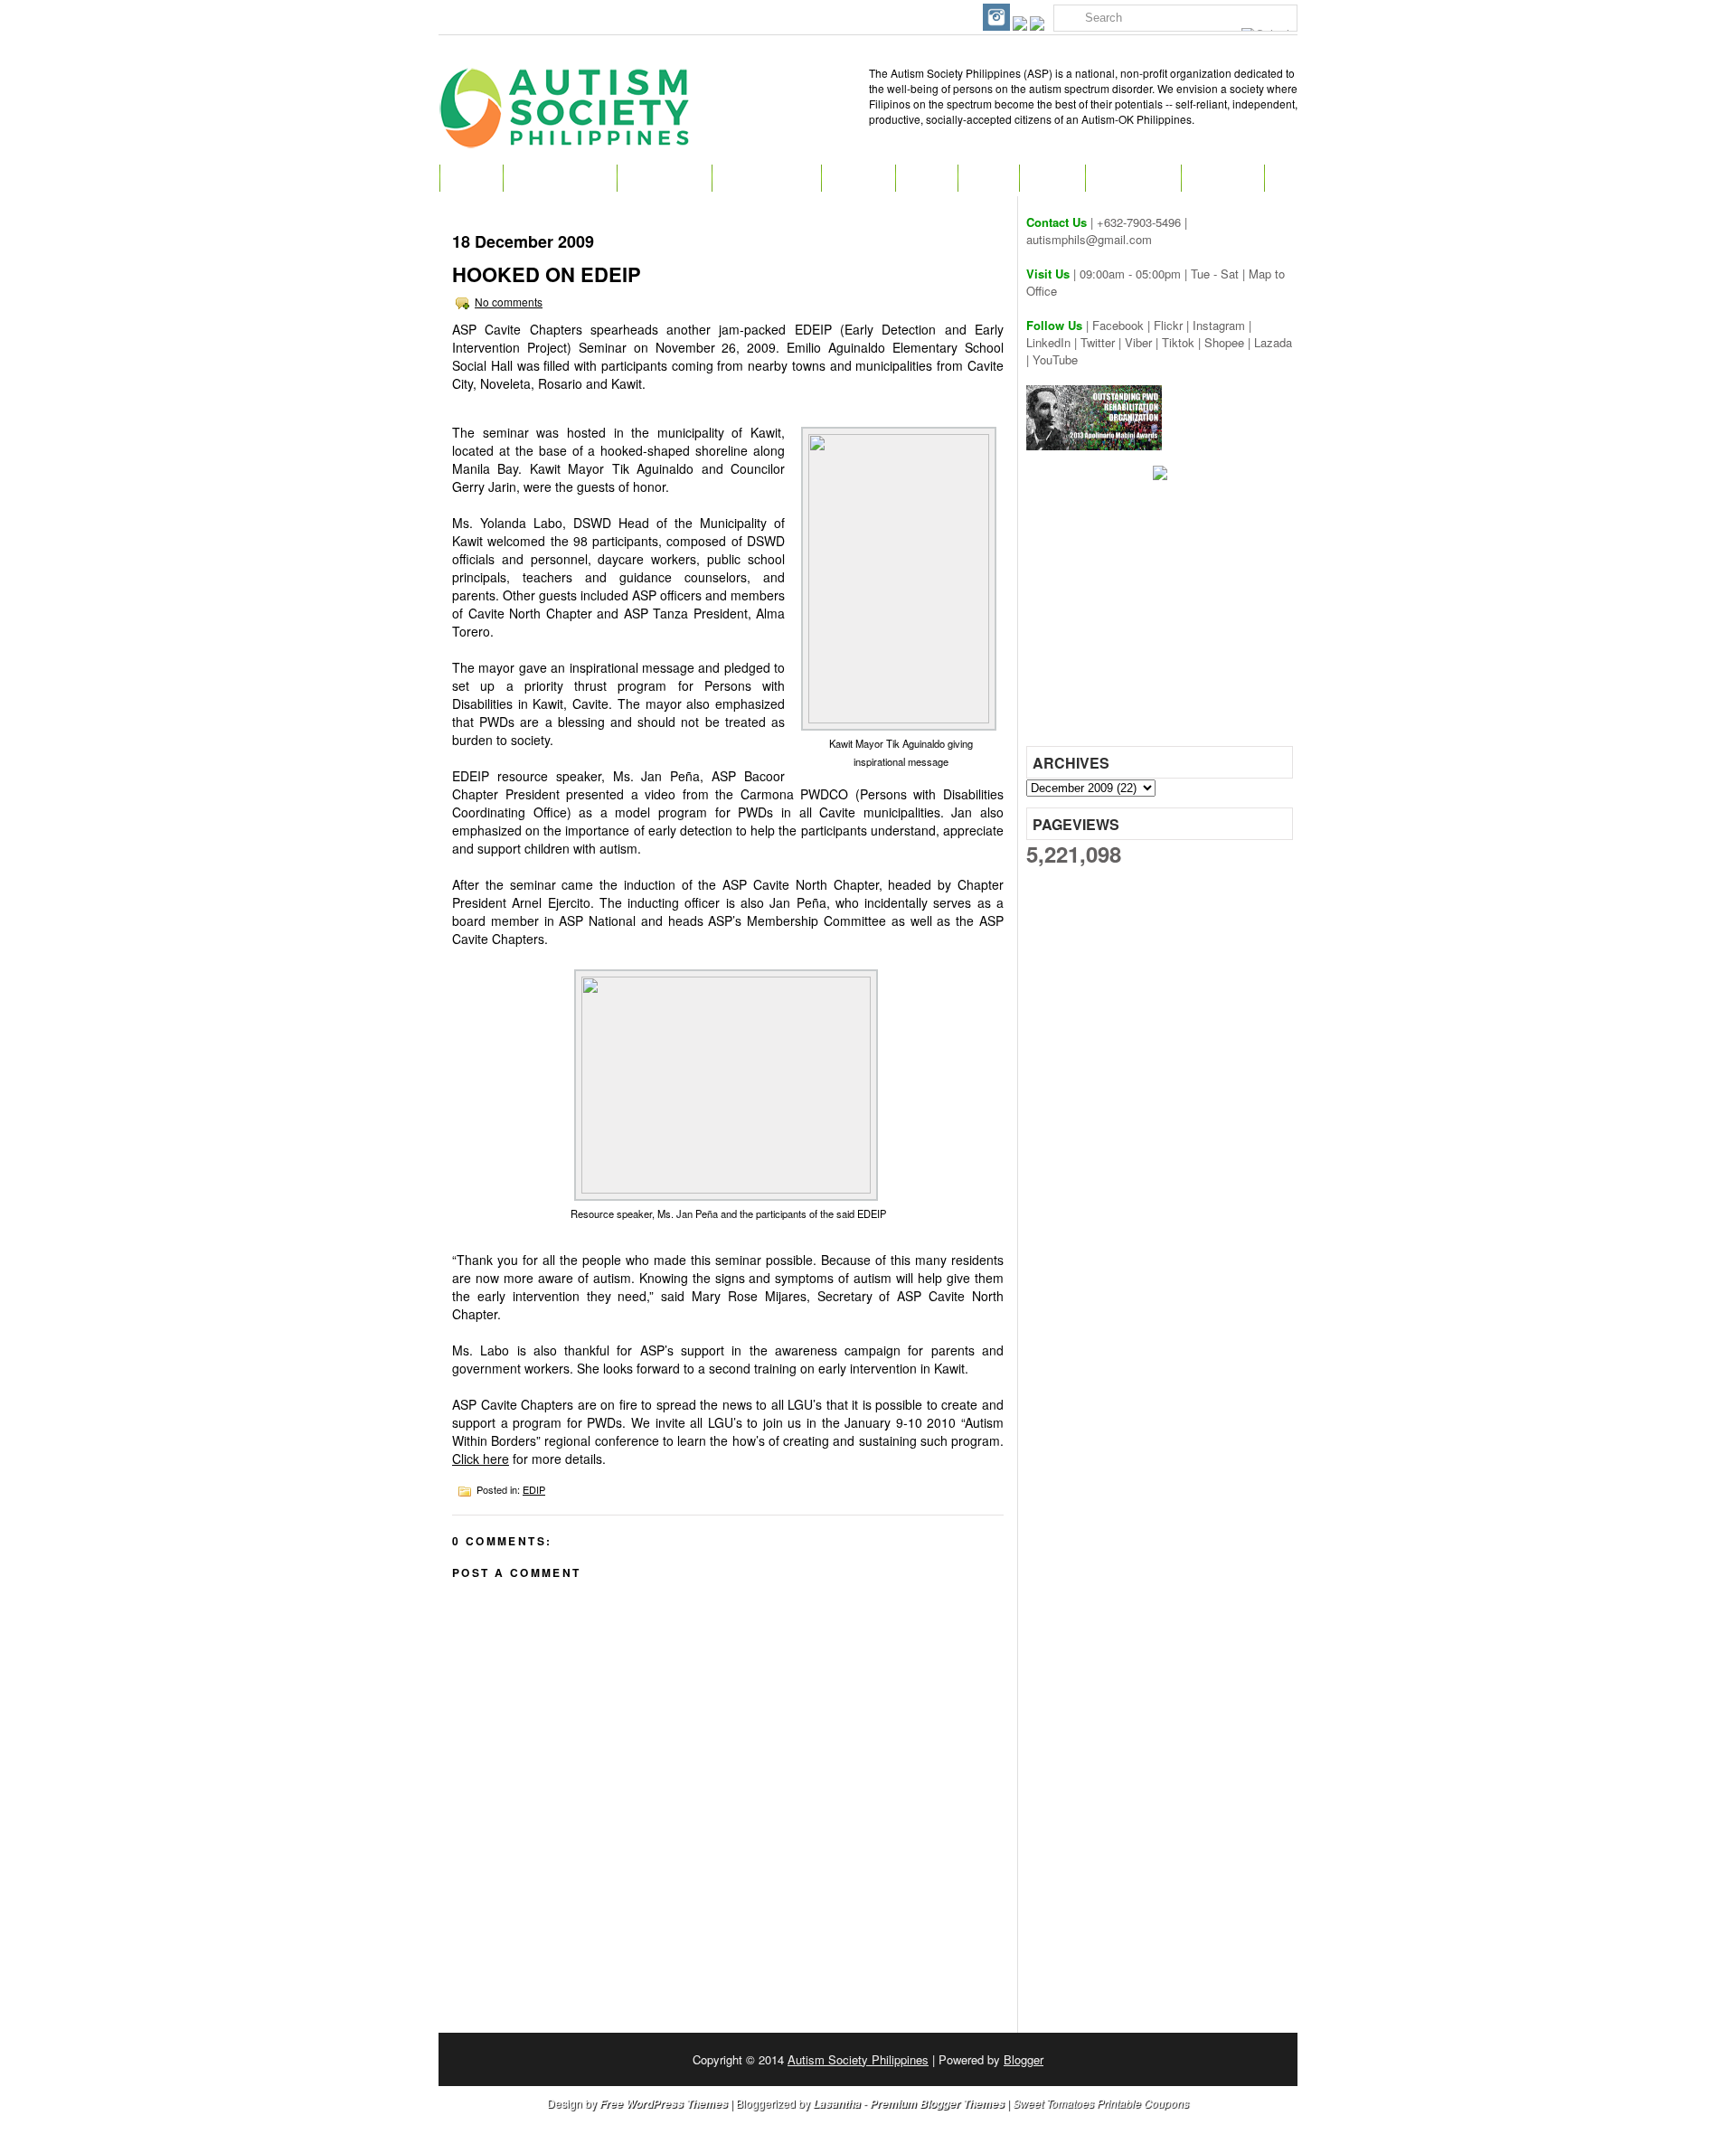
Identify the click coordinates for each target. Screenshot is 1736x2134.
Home (471, 178)
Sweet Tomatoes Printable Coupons (1101, 2103)
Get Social (1133, 178)
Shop (988, 178)
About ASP (664, 178)
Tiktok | (1183, 342)
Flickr (1168, 325)
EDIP (534, 1489)
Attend (858, 178)
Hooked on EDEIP (547, 274)
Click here (481, 1459)
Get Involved (766, 178)
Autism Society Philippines (858, 2059)
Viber (1138, 342)
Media (1052, 178)
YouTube (1055, 359)
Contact (1222, 178)
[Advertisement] (1162, 619)
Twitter (1098, 342)
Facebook (1118, 325)
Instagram (1219, 325)
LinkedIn (1048, 342)
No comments (509, 302)
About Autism (560, 178)
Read (926, 178)
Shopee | (1229, 342)
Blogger (1024, 2059)
